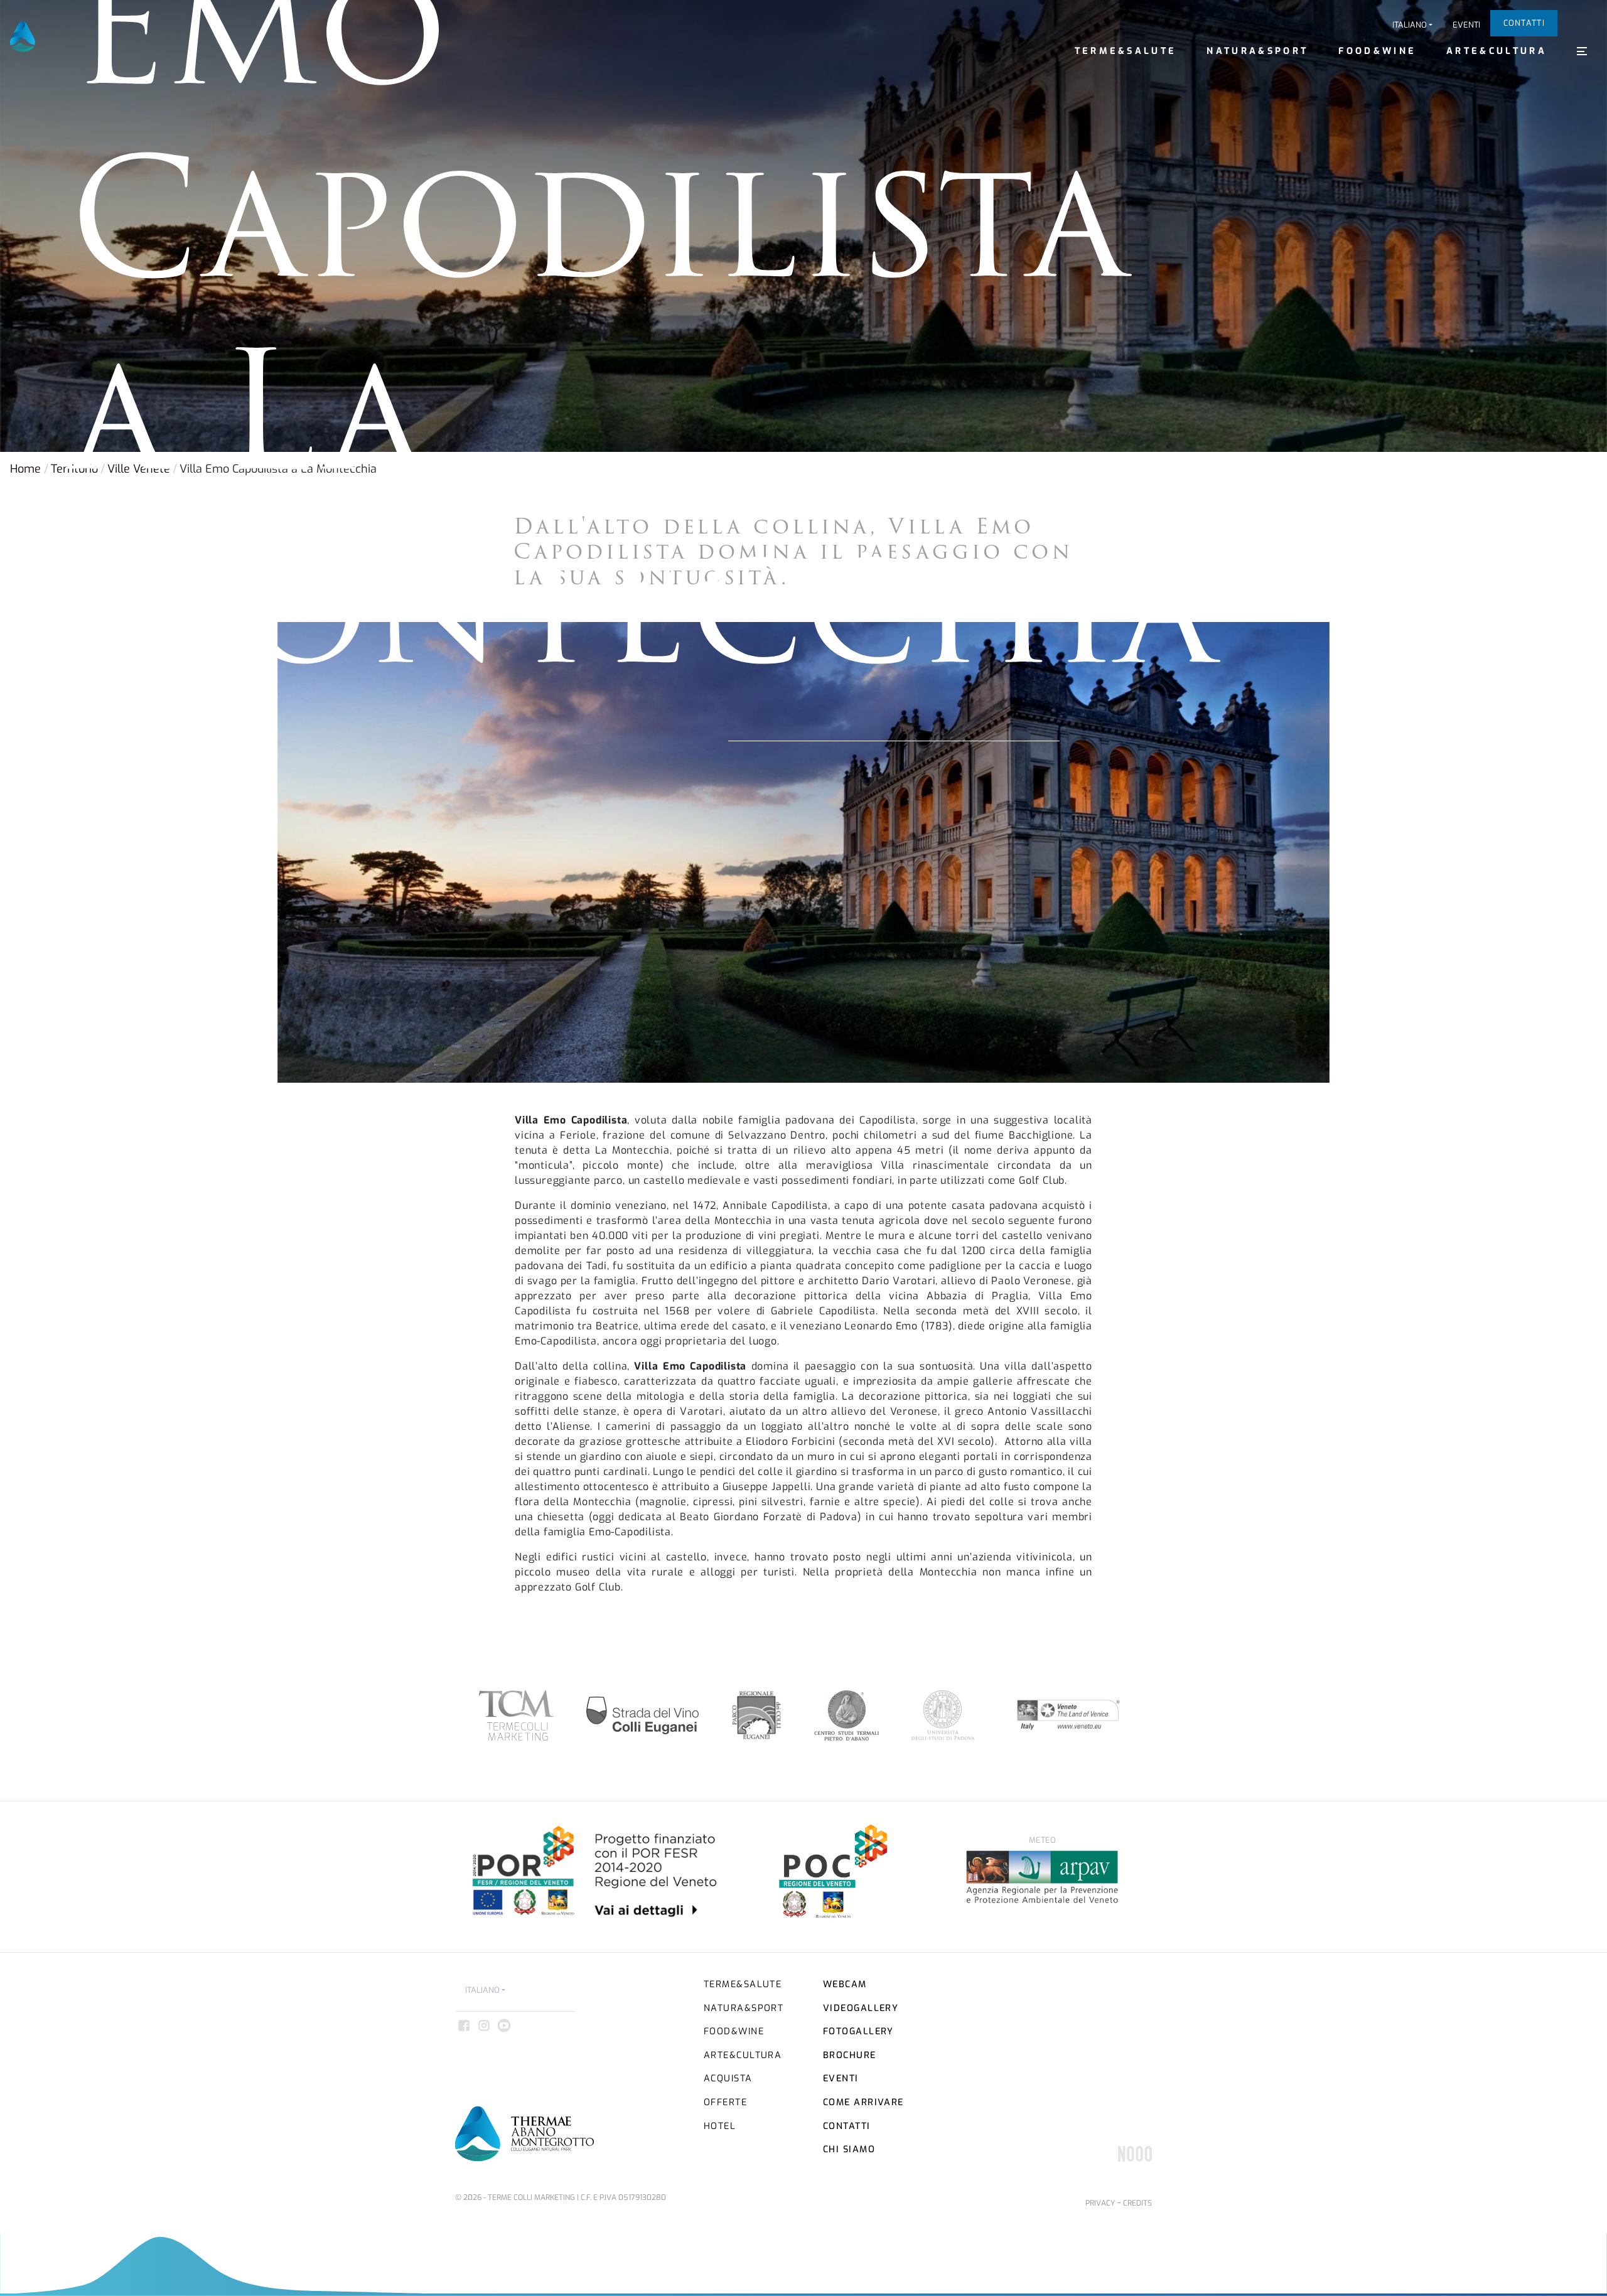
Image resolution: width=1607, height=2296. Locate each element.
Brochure (850, 2055)
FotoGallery (858, 2031)
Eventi (1466, 25)
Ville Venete (139, 469)
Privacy (1100, 2203)
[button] (1412, 25)
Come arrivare (863, 2102)
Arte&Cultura (1497, 51)
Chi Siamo (849, 2149)
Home (25, 469)
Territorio (74, 469)
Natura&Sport (1257, 51)
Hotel (720, 2126)
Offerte (725, 2102)
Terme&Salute (1126, 51)
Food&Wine (1377, 51)
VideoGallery (861, 2008)
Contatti (1524, 23)
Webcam (845, 1984)
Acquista (728, 2079)
